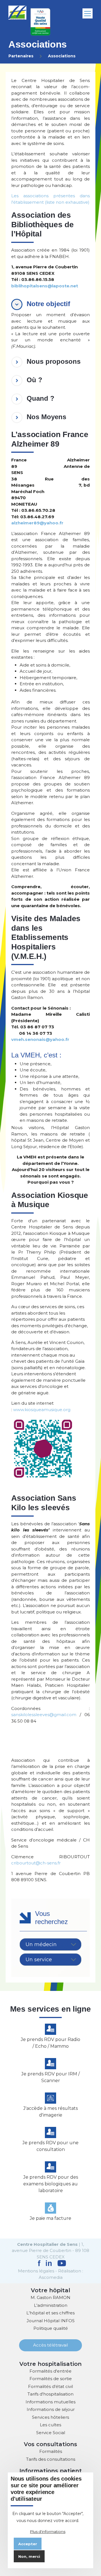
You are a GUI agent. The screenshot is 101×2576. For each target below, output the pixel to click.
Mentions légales (36, 2271)
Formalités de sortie (51, 2379)
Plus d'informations (48, 2532)
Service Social (51, 2433)
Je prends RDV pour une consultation (50, 2146)
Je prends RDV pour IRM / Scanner (50, 2077)
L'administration (51, 2305)
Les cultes (50, 2425)
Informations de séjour (51, 2409)
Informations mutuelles (50, 2402)
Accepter (28, 2544)
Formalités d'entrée (50, 2371)
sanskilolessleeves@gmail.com (44, 1715)
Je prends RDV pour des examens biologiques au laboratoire (51, 2184)
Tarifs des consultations (51, 2459)
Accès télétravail (50, 2345)
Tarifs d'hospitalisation (50, 2394)
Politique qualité (51, 2328)
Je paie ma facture (50, 2218)
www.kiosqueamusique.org (42, 1410)
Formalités (51, 2451)
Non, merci (29, 2556)
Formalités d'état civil (50, 2386)
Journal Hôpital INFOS (51, 2321)
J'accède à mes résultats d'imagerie (50, 2112)
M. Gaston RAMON (50, 2297)
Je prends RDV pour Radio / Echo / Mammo (50, 2043)
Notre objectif (48, 304)
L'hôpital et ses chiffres (50, 2313)
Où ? (35, 380)
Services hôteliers (50, 2417)
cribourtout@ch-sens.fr (36, 1863)
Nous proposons (54, 361)
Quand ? (41, 398)
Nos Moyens (46, 417)
